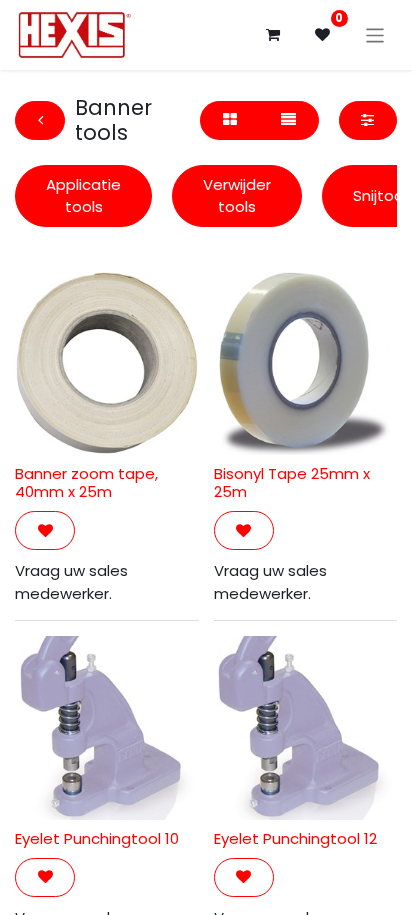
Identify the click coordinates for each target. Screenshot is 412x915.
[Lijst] (289, 120)
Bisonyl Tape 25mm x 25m (292, 482)
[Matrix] (229, 120)
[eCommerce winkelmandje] (273, 35)
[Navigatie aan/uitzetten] (375, 34)
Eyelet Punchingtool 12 (295, 838)
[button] (45, 530)
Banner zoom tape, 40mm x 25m (86, 482)
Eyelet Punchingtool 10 (97, 838)
